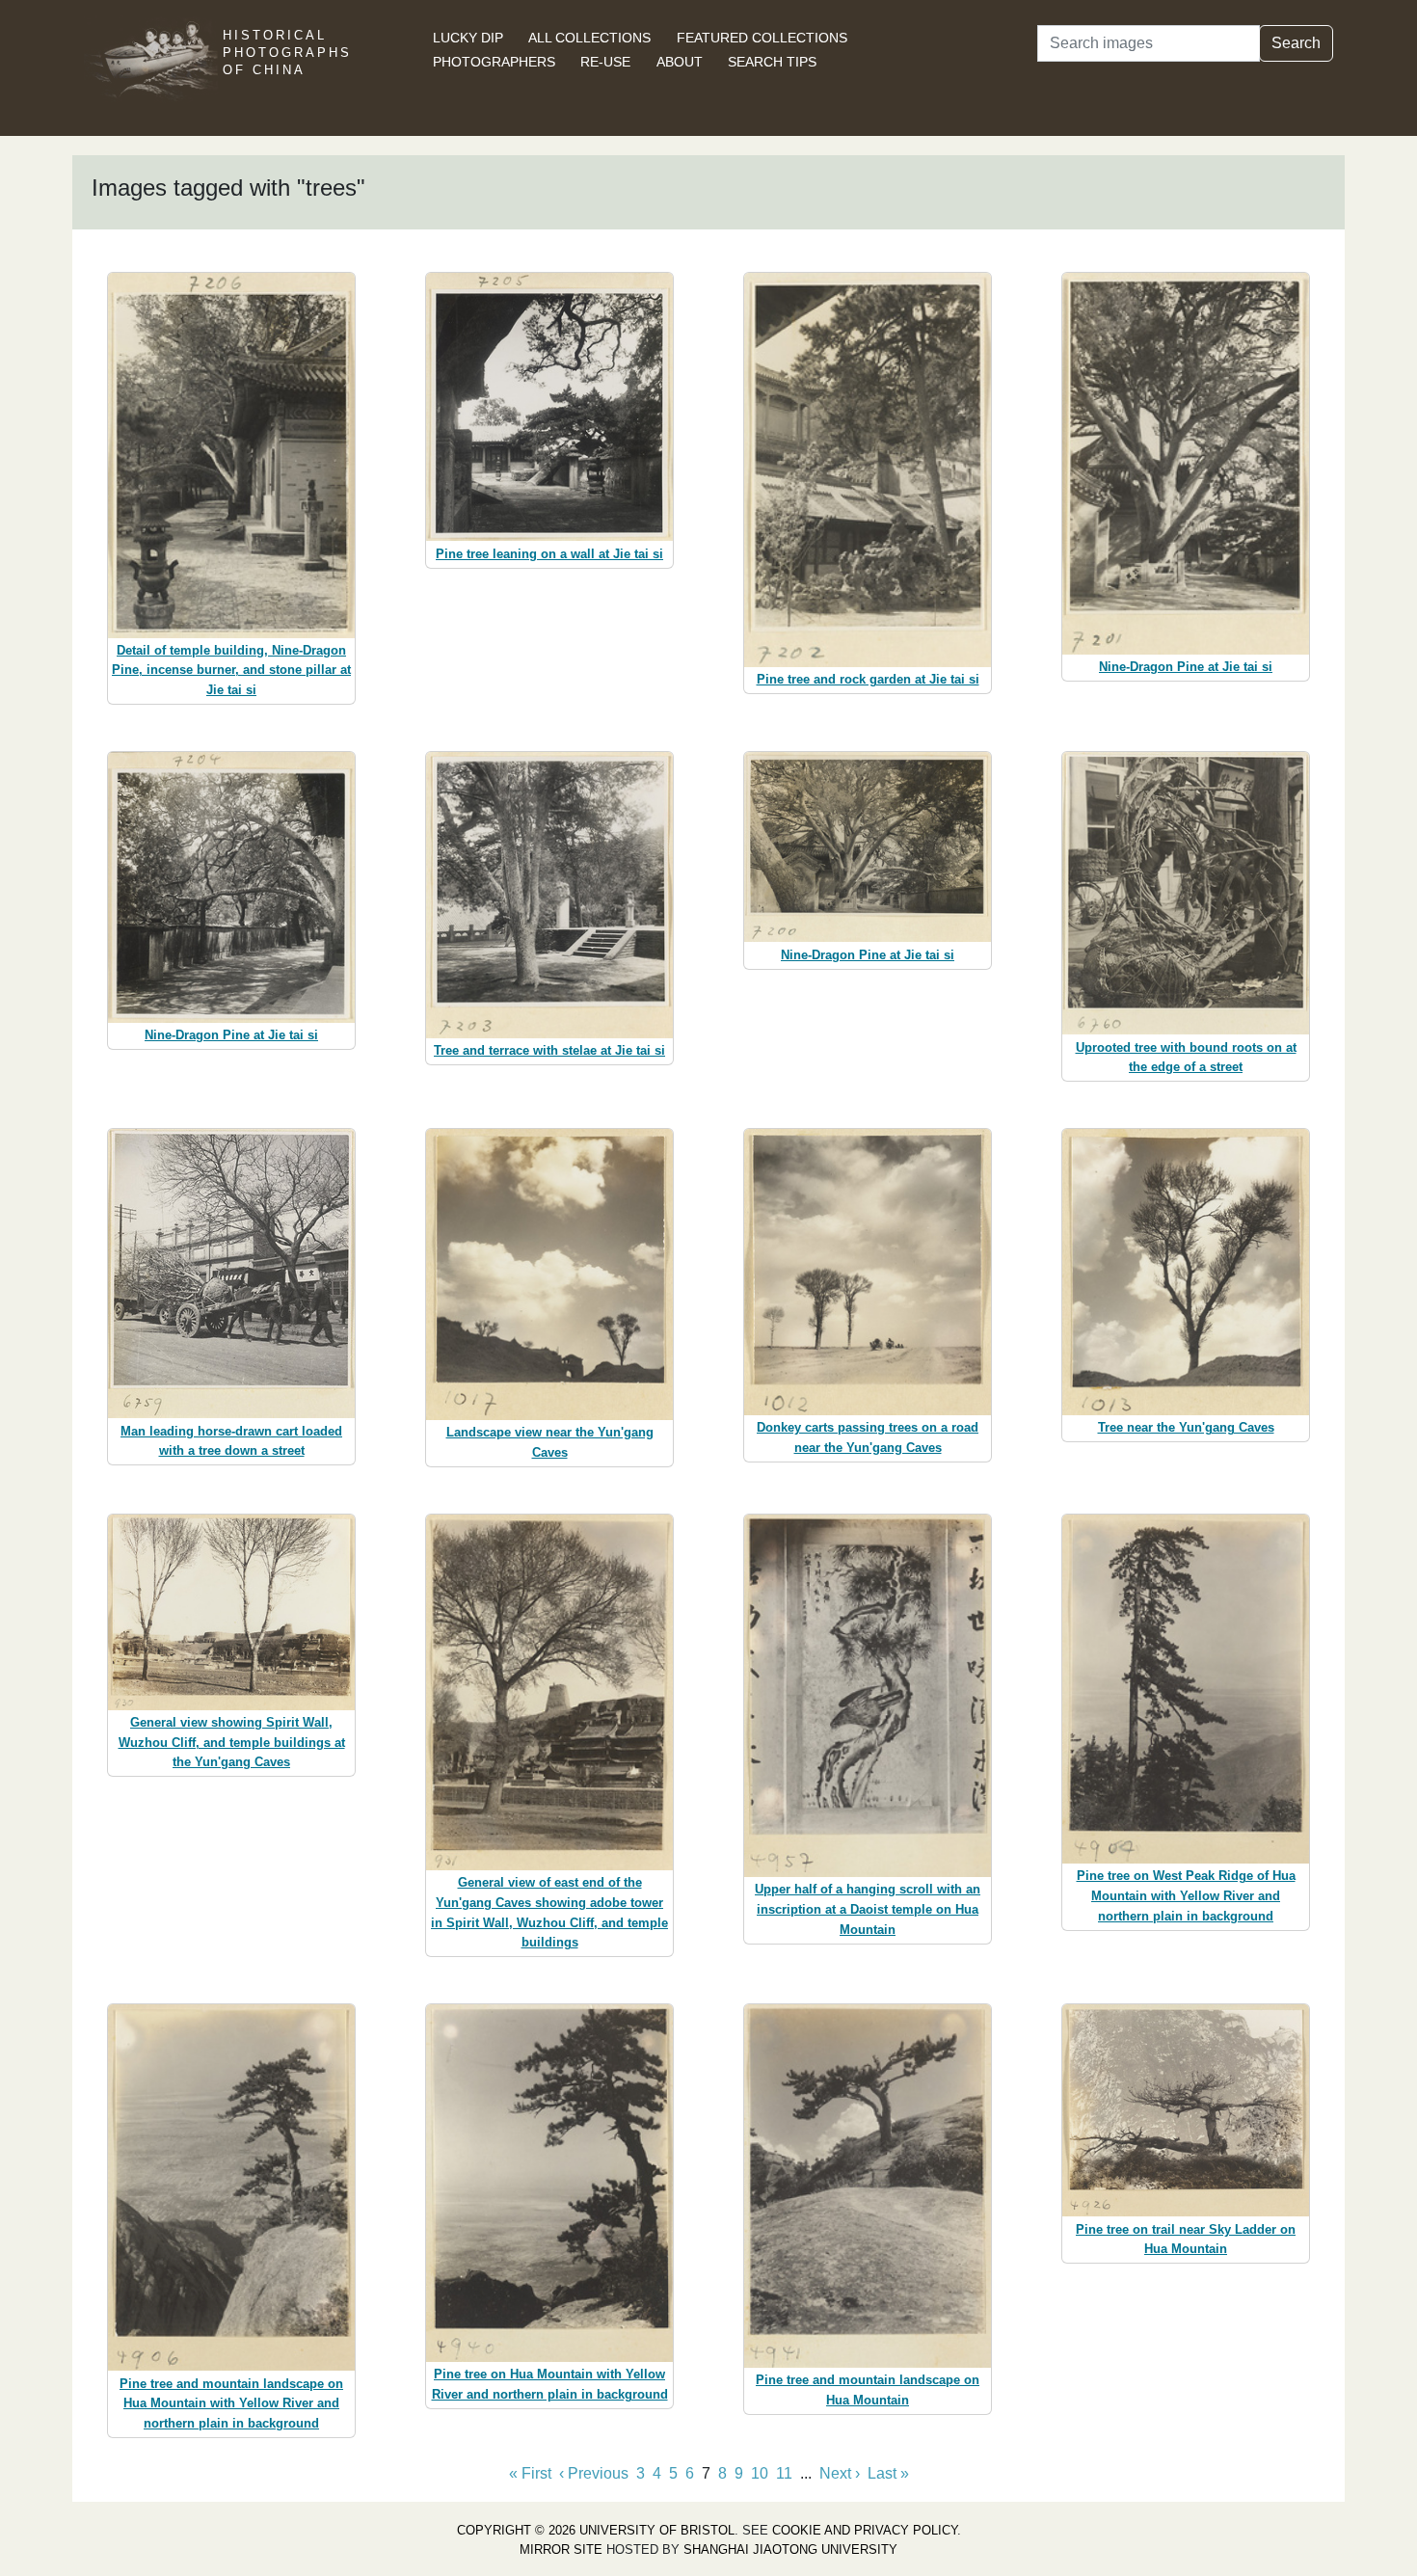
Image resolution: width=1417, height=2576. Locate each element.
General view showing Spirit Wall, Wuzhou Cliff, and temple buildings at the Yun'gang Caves (232, 1743)
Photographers (494, 62)
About (680, 62)
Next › (840, 2473)
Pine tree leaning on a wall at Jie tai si (549, 554)
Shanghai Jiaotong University (790, 2549)
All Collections (589, 38)
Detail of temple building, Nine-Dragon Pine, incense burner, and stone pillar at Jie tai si (231, 671)
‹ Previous (594, 2473)
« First (530, 2473)
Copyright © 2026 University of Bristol (596, 2530)
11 (784, 2473)
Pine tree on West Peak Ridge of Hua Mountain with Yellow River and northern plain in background (1186, 1896)
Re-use (605, 62)
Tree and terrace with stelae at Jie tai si (549, 1050)
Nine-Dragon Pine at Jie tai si (1186, 667)
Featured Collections (762, 38)
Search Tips (772, 62)
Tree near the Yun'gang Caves (1186, 1427)
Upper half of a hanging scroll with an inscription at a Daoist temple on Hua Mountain (868, 1909)
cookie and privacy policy (865, 2530)
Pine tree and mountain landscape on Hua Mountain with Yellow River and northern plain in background (231, 2404)
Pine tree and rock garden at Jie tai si (868, 679)
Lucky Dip (468, 38)
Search (1296, 43)
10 (760, 2473)
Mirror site (561, 2549)
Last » (888, 2473)
